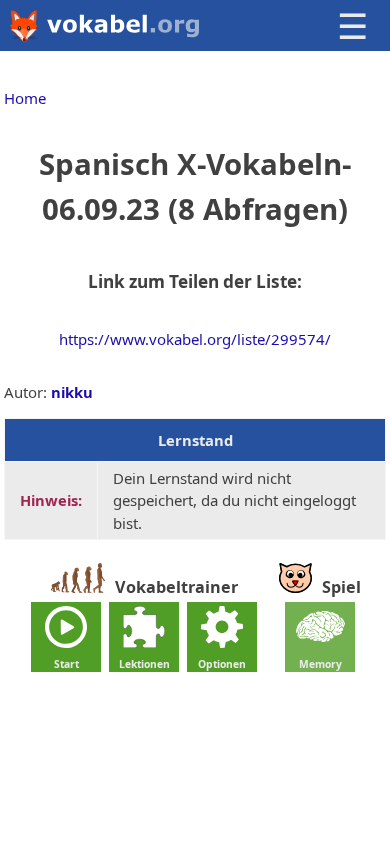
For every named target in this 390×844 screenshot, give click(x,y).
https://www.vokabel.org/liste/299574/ (195, 339)
